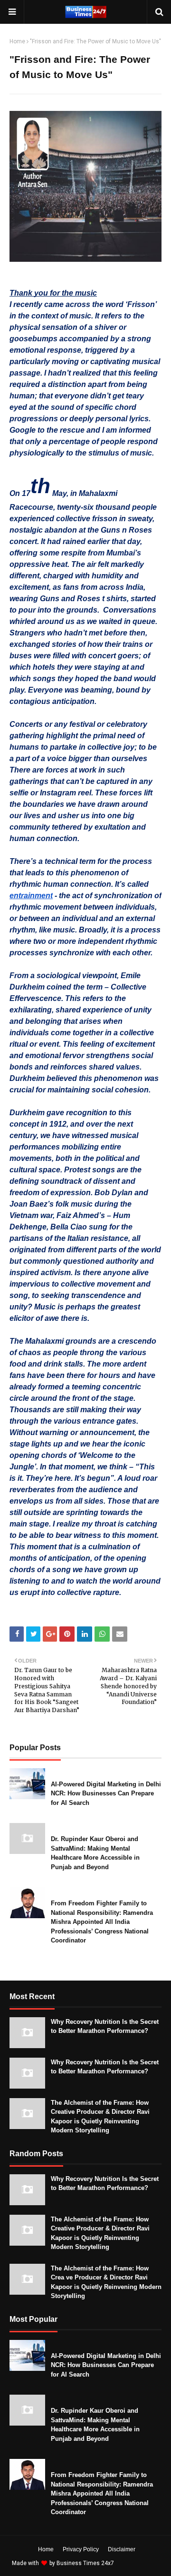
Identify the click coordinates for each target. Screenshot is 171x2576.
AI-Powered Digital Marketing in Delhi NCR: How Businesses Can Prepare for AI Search (106, 1793)
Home (17, 41)
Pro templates (141, 2563)
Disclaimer (122, 2549)
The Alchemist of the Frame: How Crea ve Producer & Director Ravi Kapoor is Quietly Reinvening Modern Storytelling (106, 2282)
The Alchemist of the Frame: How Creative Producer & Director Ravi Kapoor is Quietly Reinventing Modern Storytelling (100, 2117)
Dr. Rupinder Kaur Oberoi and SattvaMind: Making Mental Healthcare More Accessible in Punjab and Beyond (95, 1853)
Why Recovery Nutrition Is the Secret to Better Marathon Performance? (105, 2026)
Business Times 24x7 (85, 2563)
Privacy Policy (81, 2549)
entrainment (31, 896)
